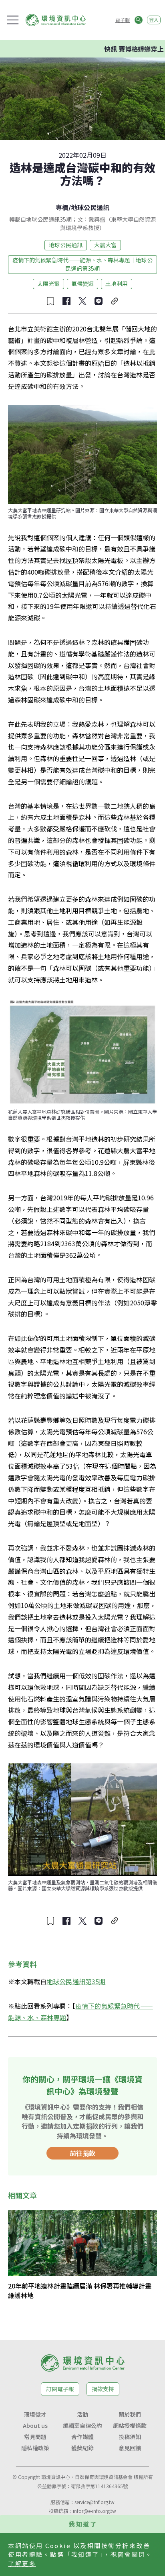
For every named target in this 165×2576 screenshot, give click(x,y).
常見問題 (35, 2437)
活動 (82, 2414)
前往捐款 (82, 2153)
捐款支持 (103, 2389)
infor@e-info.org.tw (95, 2511)
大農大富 (105, 245)
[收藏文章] (50, 301)
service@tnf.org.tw (95, 2502)
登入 (154, 20)
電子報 (123, 20)
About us (35, 2425)
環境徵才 (35, 2414)
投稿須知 (130, 2437)
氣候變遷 (82, 284)
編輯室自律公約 (82, 2425)
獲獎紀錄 (82, 2448)
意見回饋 (130, 2448)
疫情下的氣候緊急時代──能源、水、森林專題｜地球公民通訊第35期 (82, 264)
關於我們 (130, 2414)
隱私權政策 (35, 2448)
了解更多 (22, 2563)
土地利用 (117, 284)
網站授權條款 (130, 2425)
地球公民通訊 (90, 207)
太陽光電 (48, 284)
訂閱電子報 (60, 2389)
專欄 (62, 207)
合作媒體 (82, 2437)
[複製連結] (115, 301)
